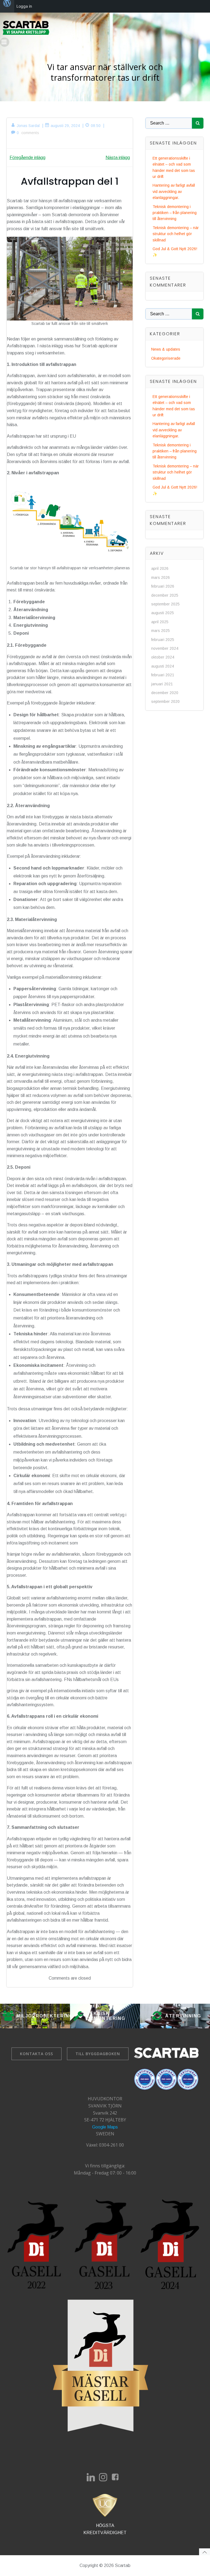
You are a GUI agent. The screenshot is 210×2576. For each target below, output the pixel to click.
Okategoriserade (166, 358)
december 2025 (165, 595)
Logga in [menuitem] (24, 6)
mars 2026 (161, 577)
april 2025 (160, 622)
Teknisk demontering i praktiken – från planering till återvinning (175, 213)
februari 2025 (163, 640)
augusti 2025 (163, 613)
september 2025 (165, 604)
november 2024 (165, 648)
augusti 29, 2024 (65, 126)
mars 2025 (161, 631)
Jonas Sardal (28, 126)
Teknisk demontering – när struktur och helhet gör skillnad (176, 234)
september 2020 (165, 701)
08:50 (96, 126)
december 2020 (165, 693)
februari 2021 (163, 675)
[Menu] (5, 42)
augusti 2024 (163, 666)
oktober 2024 (163, 657)
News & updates (166, 349)
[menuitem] (7, 6)
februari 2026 (163, 586)
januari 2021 (162, 684)
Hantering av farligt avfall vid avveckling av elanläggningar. (174, 191)
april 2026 (160, 568)
